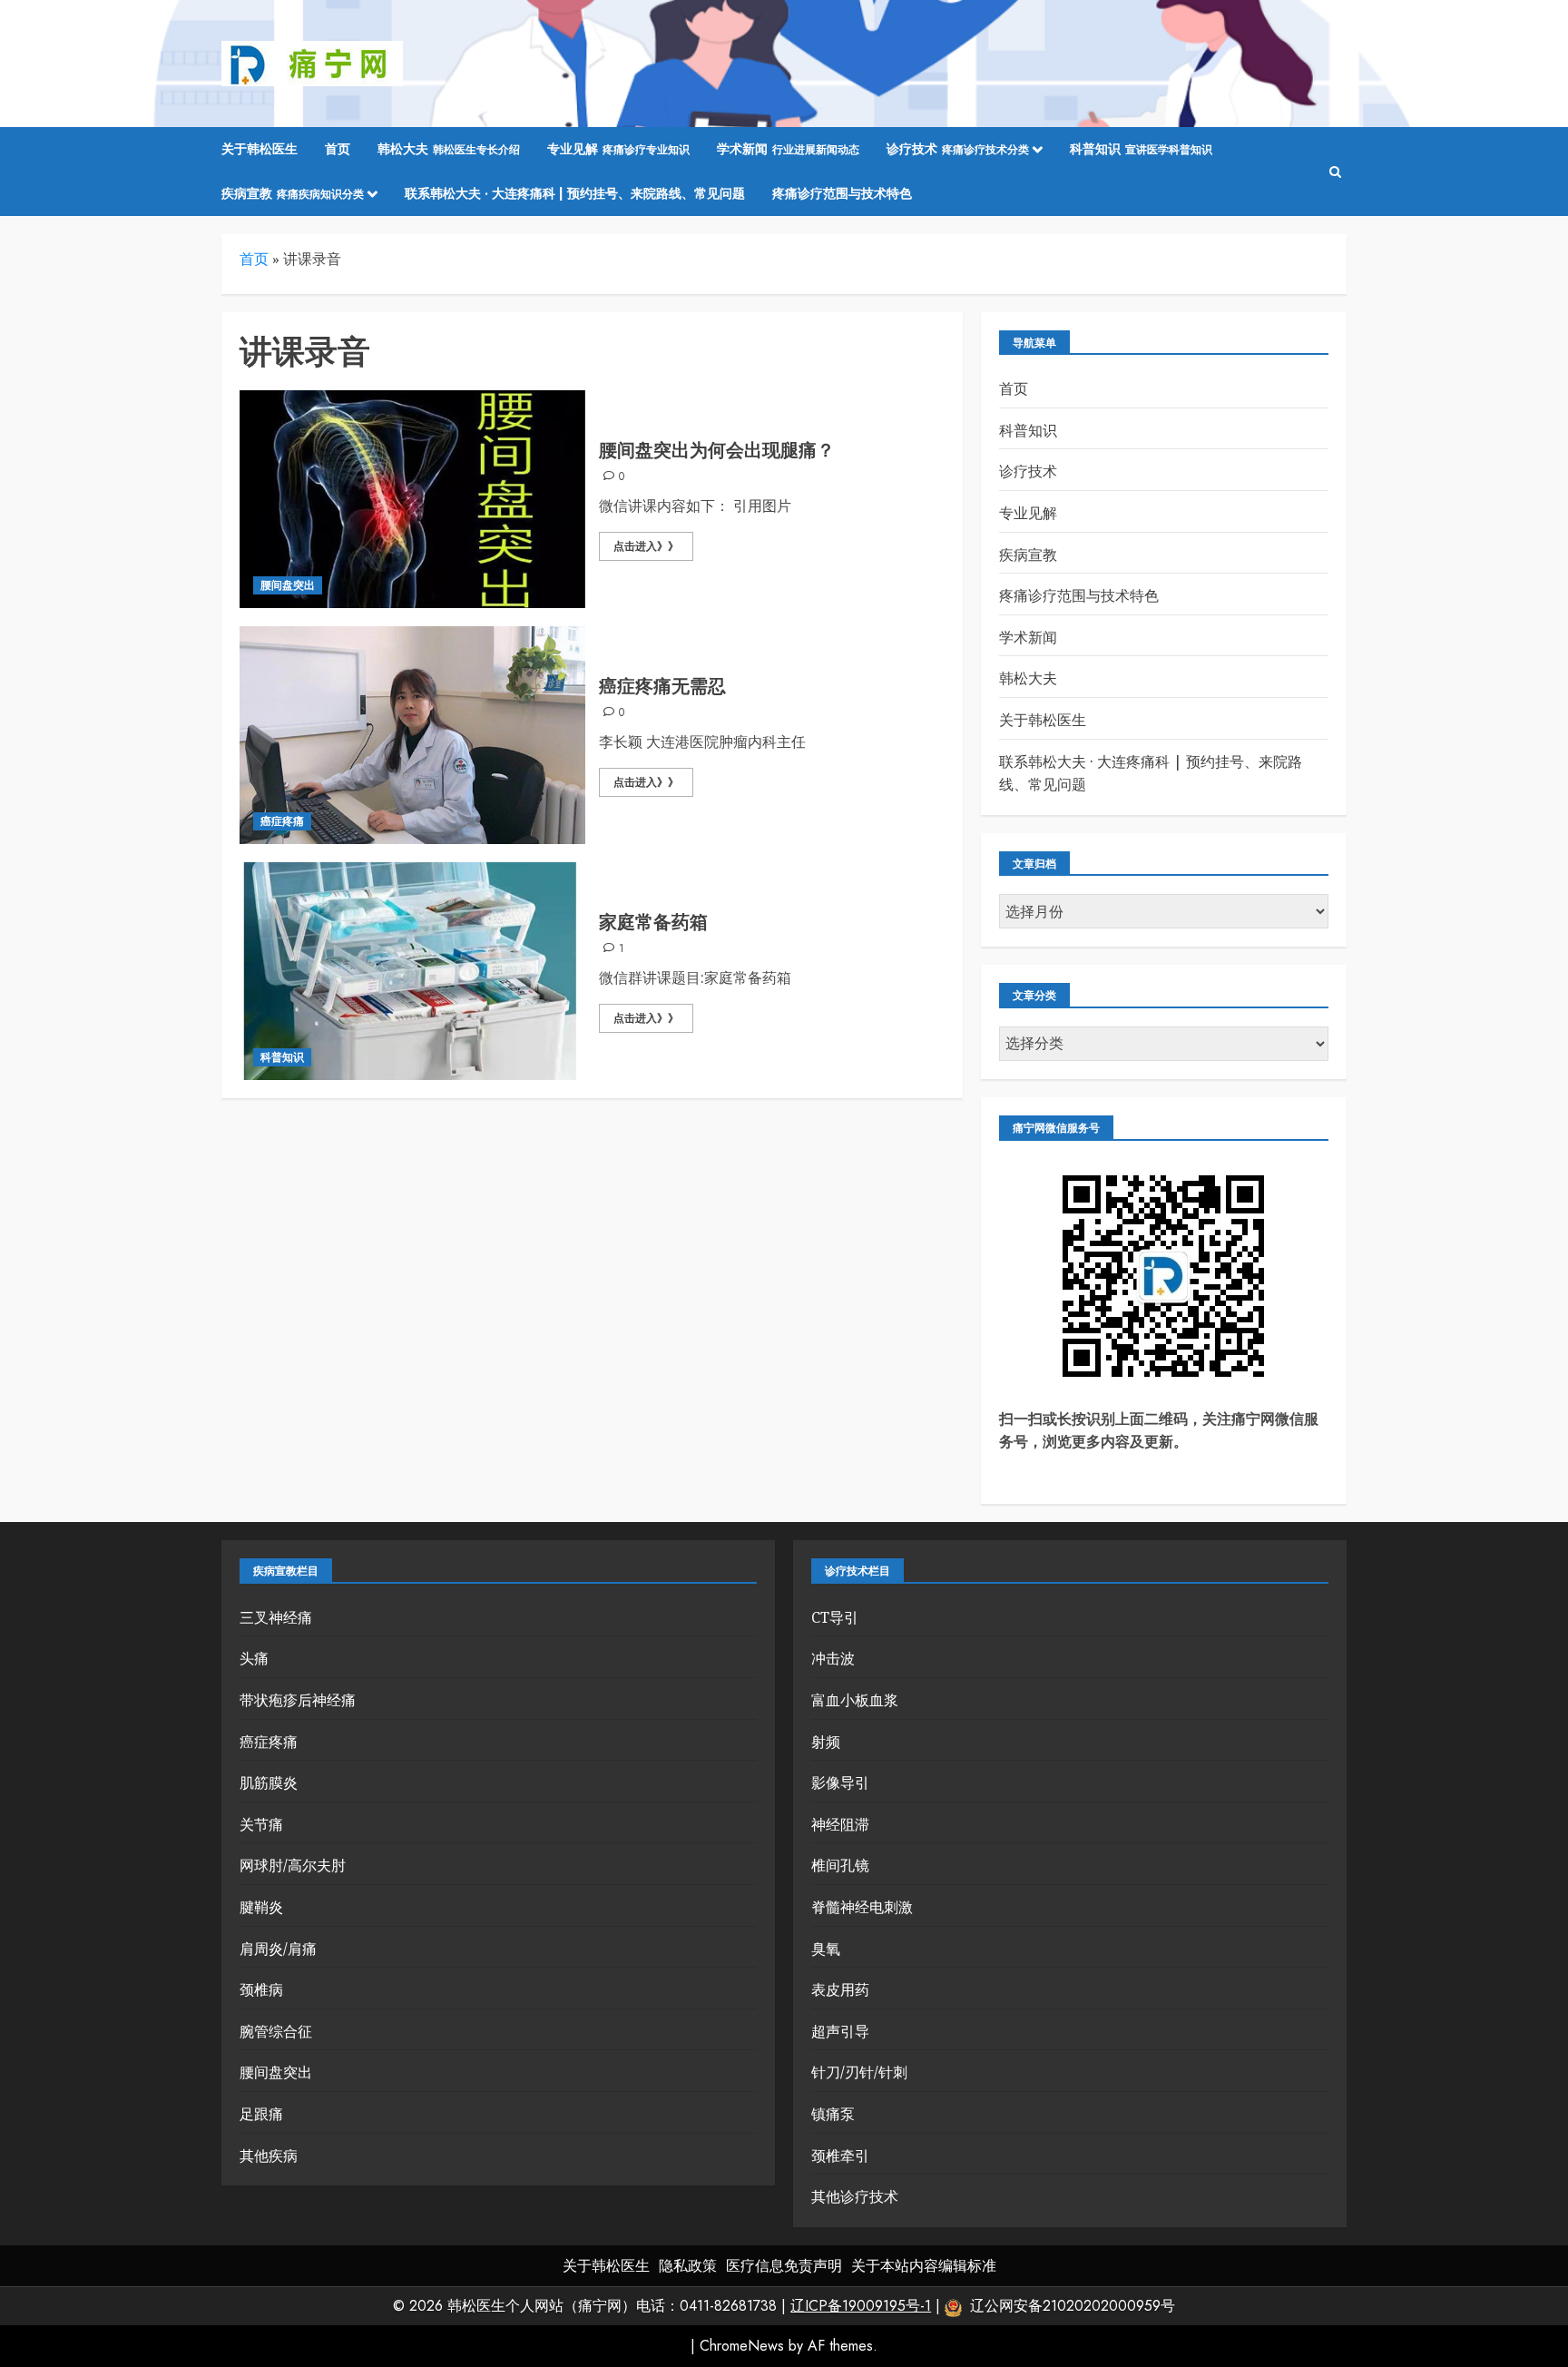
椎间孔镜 (840, 1865)
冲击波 (833, 1658)
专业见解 (618, 149)
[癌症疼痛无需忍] (412, 735)
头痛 (254, 1658)
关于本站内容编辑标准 (924, 2266)
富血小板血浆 (855, 1700)
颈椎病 (261, 1989)
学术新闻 (788, 149)
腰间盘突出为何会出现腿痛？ (717, 451)
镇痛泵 (833, 2114)
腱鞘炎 (261, 1907)
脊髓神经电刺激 (862, 1907)
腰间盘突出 (288, 585)
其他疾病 (269, 2156)
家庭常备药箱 (653, 923)
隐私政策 (688, 2266)
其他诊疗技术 (855, 2196)
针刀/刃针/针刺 (859, 2072)
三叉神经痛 (276, 1617)
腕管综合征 (276, 2031)
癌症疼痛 (282, 821)
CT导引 (835, 1617)
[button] (1335, 172)
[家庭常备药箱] (412, 971)
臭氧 (826, 1949)
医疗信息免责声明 (784, 2266)
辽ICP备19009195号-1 (861, 2306)
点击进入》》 (646, 546)
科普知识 (1141, 149)
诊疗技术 (958, 149)
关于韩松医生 (260, 149)
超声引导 (840, 2031)
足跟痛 (261, 2114)
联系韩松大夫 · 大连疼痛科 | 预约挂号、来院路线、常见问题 (575, 193)
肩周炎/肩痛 (278, 1949)
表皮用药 (840, 1989)
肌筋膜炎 (269, 1783)
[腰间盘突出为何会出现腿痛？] (412, 499)
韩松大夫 (449, 149)
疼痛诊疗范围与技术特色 (842, 193)
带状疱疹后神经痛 (298, 1700)
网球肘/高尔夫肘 (293, 1865)
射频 (826, 1742)
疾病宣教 (293, 193)
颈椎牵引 (840, 2156)
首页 (338, 149)
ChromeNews (742, 2346)
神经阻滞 (840, 1824)
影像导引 (840, 1783)
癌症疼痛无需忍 (662, 687)
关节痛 (261, 1824)
